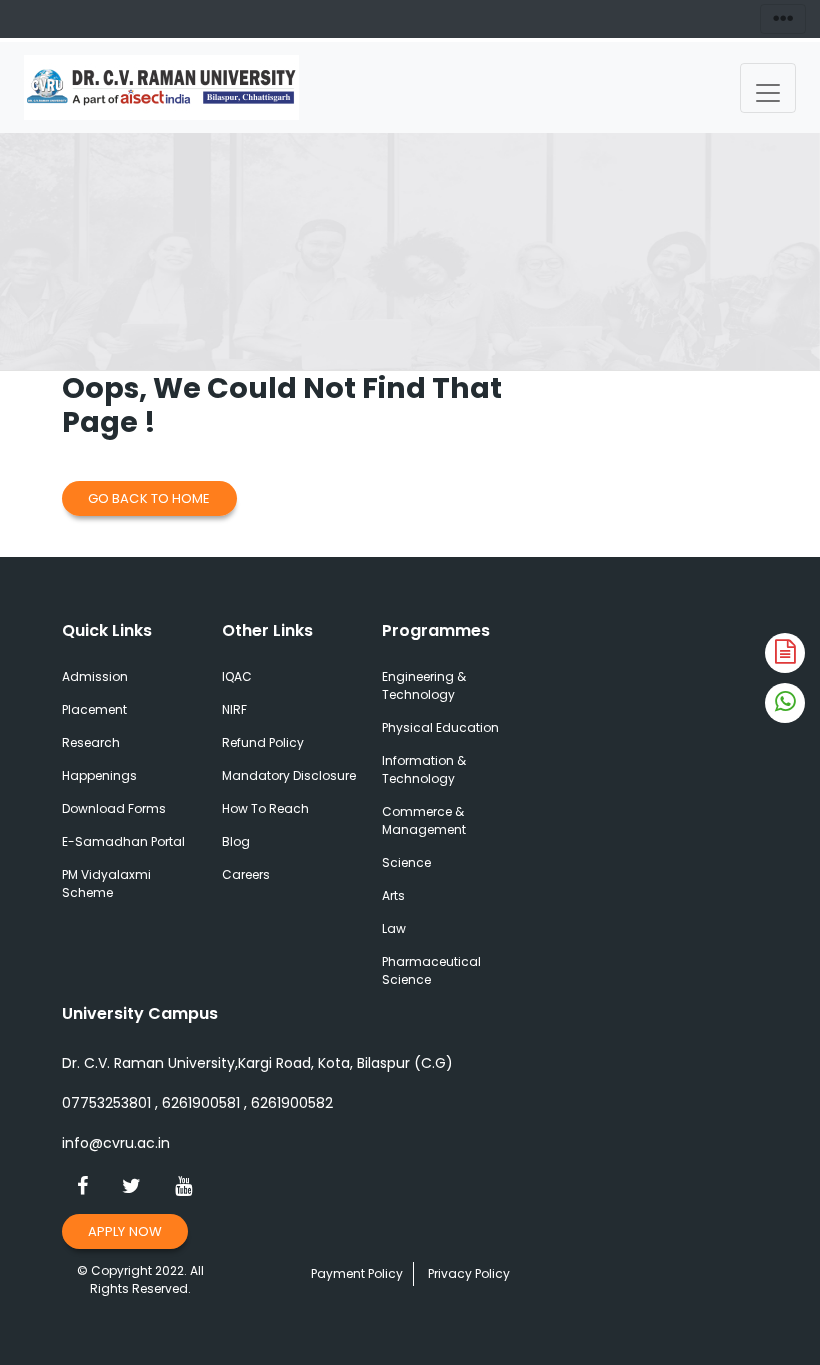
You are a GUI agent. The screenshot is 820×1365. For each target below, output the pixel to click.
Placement (94, 709)
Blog (236, 841)
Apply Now (125, 1231)
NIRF (234, 709)
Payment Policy (357, 1273)
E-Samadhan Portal (123, 841)
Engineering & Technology (424, 685)
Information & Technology (424, 769)
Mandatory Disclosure (289, 775)
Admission (95, 676)
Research (91, 742)
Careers (246, 874)
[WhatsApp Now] (785, 703)
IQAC (237, 676)
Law (394, 928)
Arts (393, 895)
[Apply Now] (785, 653)
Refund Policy (263, 742)
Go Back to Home (149, 498)
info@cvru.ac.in (116, 1143)
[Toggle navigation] (768, 88)
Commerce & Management (424, 820)
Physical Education (440, 727)
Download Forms (114, 808)
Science (406, 862)
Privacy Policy (469, 1273)
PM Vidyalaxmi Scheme (106, 883)
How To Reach (265, 808)
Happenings (99, 775)
